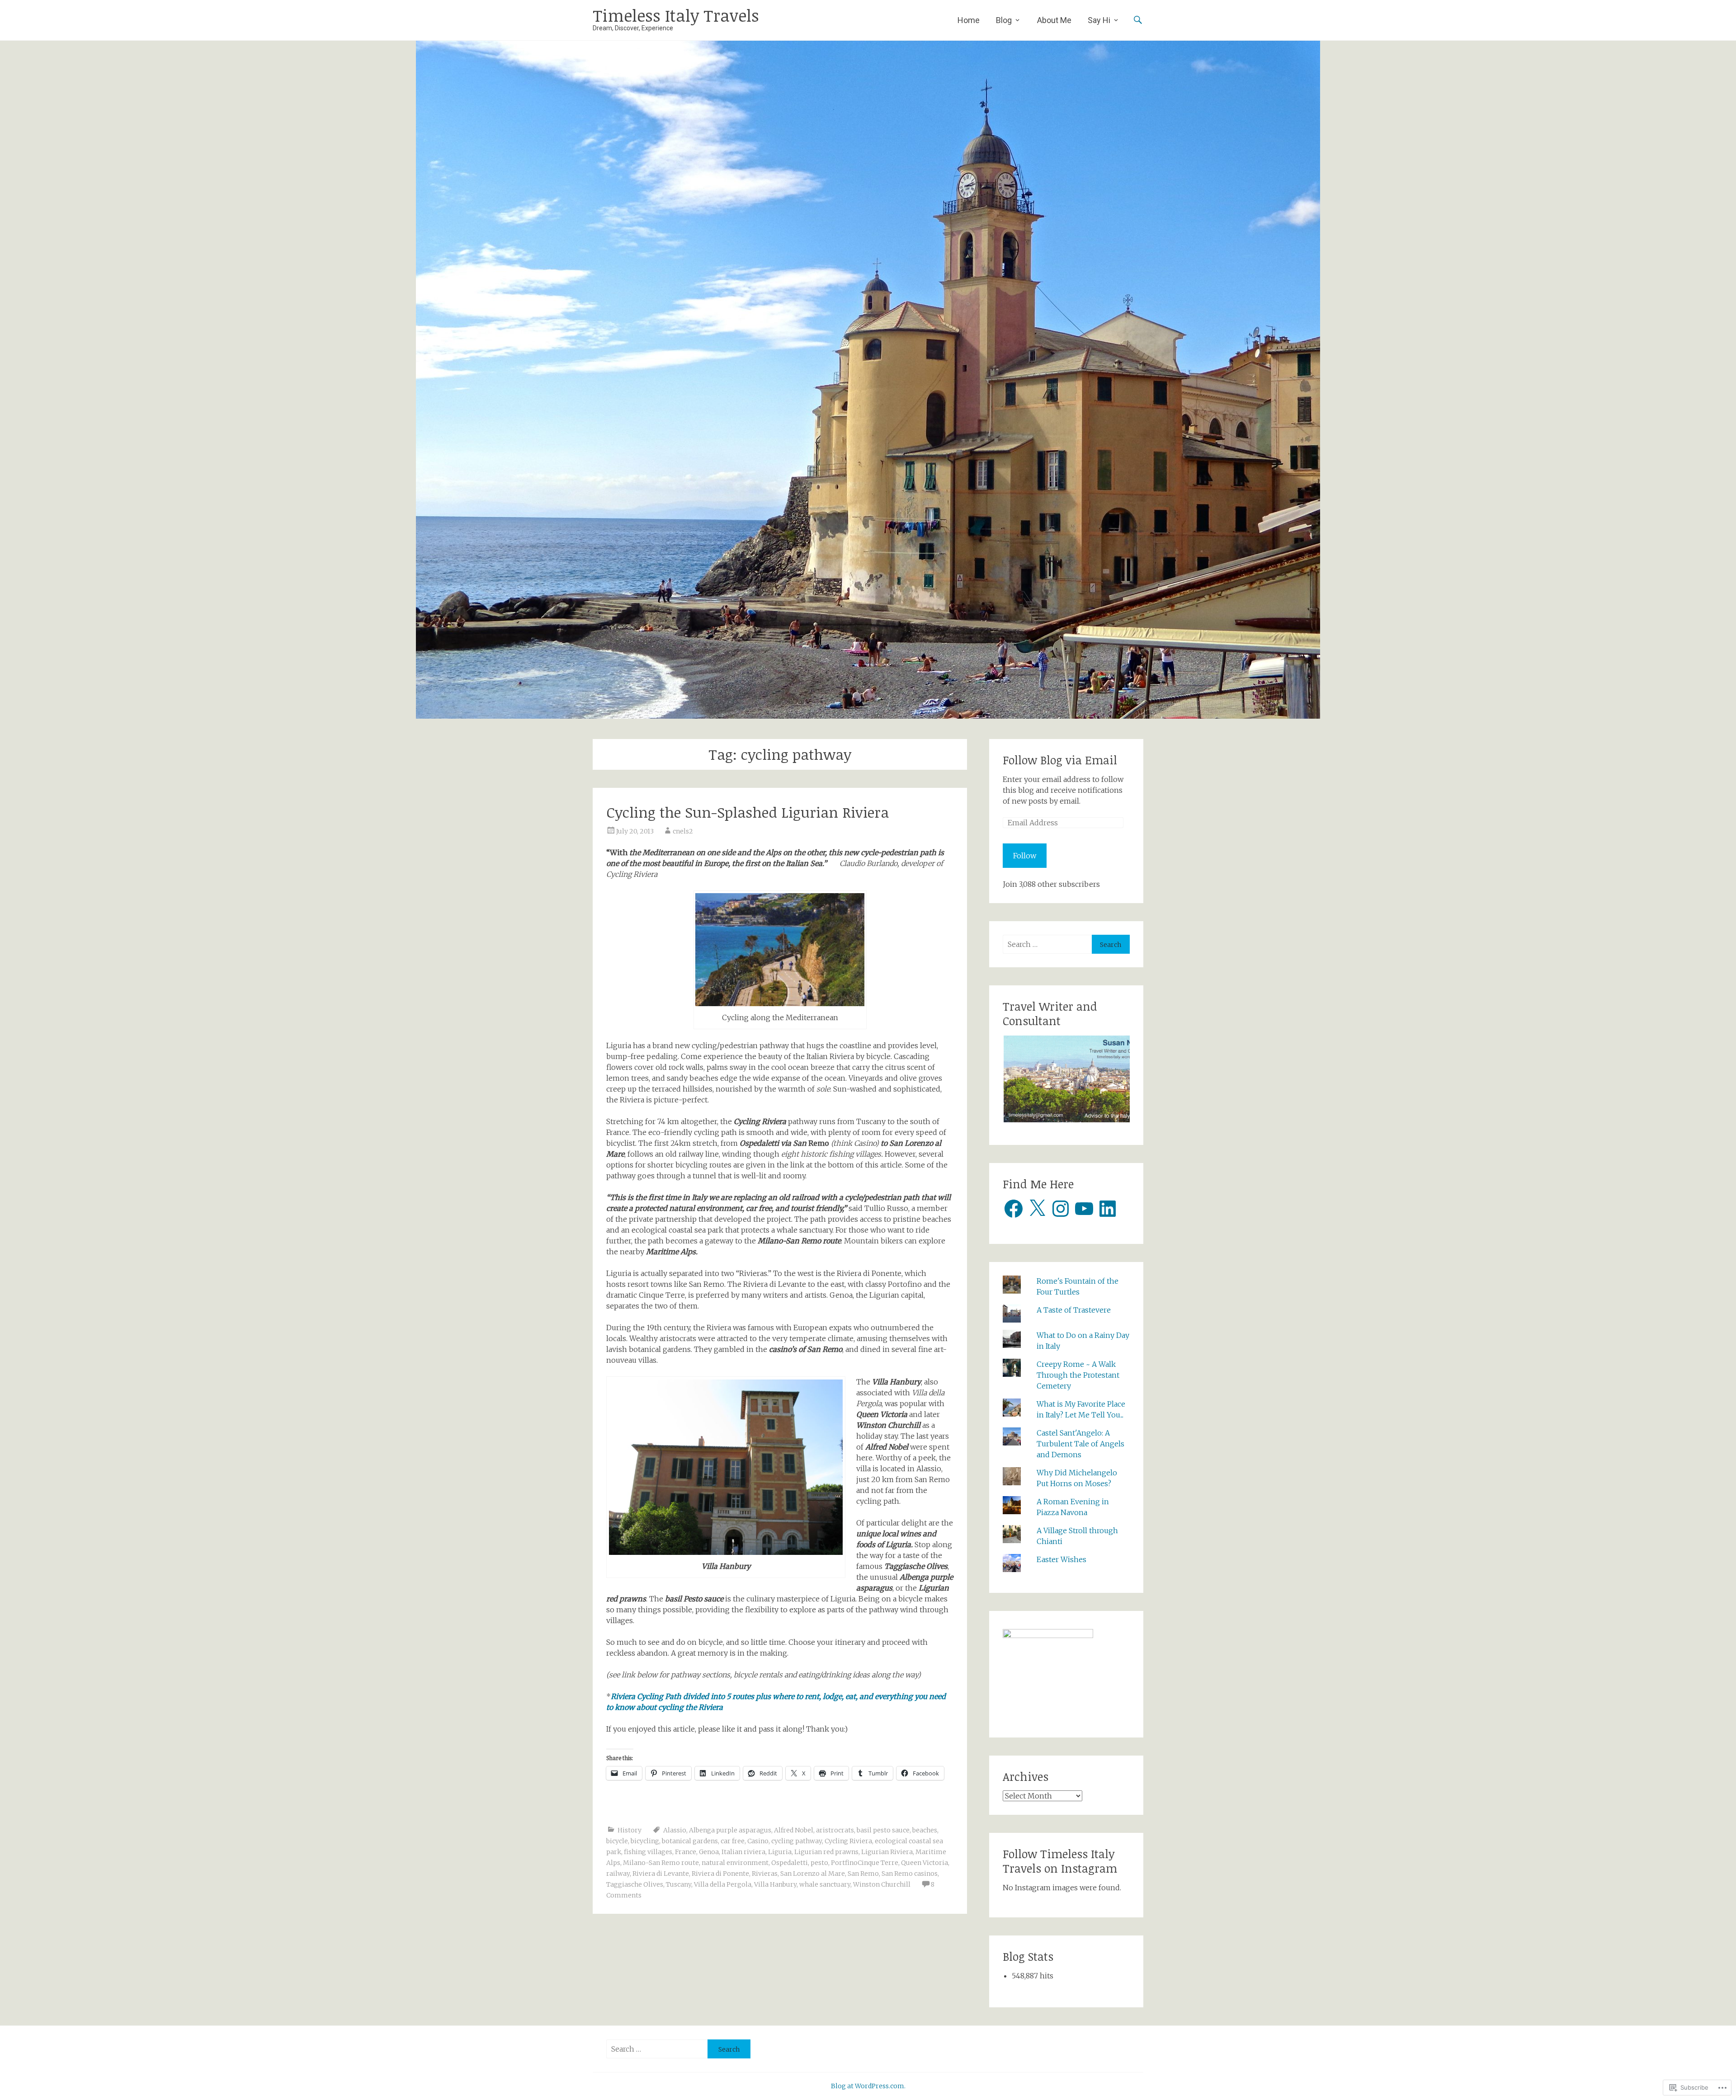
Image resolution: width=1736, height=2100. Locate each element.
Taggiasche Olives (635, 1884)
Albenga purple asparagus (730, 1830)
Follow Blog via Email (1060, 760)
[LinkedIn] (1108, 1209)
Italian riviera (743, 1852)
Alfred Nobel (794, 1830)
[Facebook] (1014, 1209)
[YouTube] (1084, 1209)
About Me (1054, 20)
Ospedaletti (790, 1863)
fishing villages (648, 1852)
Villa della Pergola (723, 1884)
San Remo (863, 1874)
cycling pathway (797, 1841)
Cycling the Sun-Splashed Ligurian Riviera (748, 812)
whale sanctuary (825, 1884)
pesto (819, 1863)
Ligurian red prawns (826, 1852)
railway (618, 1874)
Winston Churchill (882, 1884)
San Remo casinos (910, 1874)
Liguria (780, 1852)
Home (969, 20)
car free (733, 1841)
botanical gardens (690, 1841)
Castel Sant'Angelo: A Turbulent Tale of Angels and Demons (1080, 1444)
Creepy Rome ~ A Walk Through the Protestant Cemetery (1078, 1375)
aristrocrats (835, 1830)
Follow (1025, 856)
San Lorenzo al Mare (813, 1874)
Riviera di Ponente (720, 1874)
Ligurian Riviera (887, 1852)
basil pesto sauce (883, 1830)
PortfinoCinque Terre (865, 1863)
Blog (1004, 20)
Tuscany (679, 1884)
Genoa (709, 1852)
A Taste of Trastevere (1074, 1310)
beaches (925, 1830)
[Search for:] (1047, 944)
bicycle (617, 1841)
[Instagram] (1061, 1209)
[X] (1037, 1209)
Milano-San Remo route (661, 1863)
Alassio (675, 1830)
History (630, 1830)
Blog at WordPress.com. (868, 2086)
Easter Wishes (1061, 1559)
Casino (758, 1841)
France (686, 1852)
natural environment (735, 1863)
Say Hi (1099, 20)
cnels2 (683, 831)
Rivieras (765, 1874)
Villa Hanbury (775, 1884)
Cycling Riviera (848, 1841)
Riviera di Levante (661, 1874)
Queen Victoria (925, 1863)
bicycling (645, 1841)
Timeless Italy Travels (676, 15)
